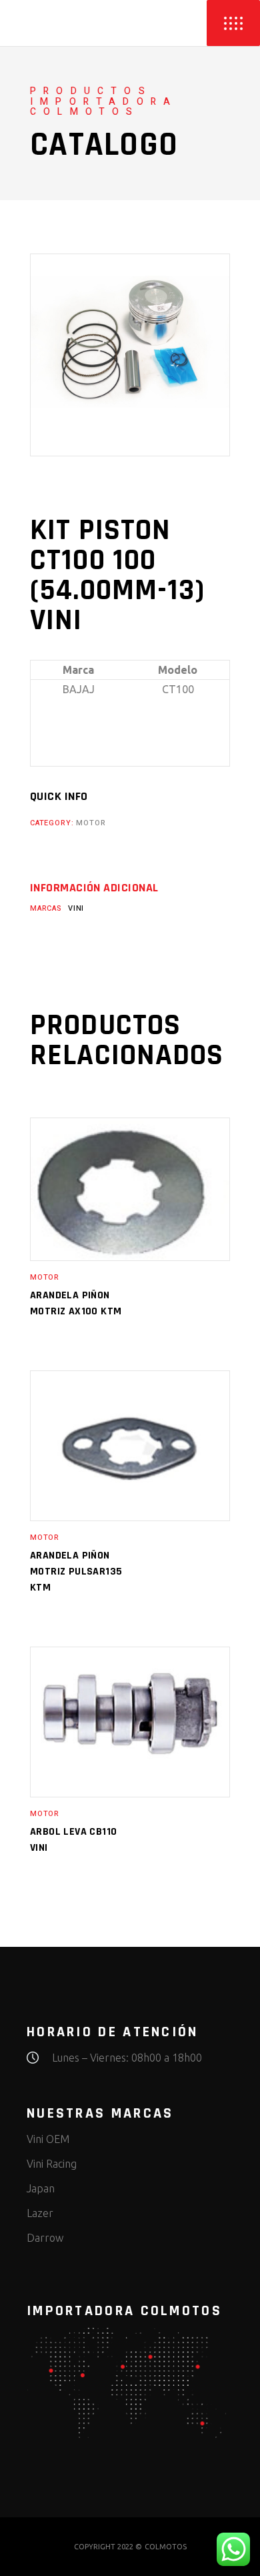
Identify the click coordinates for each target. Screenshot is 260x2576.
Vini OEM (48, 2139)
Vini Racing (52, 2164)
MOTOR (91, 823)
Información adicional (94, 888)
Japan (41, 2188)
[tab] (94, 888)
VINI (76, 908)
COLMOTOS (166, 2547)
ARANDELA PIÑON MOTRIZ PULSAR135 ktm (76, 1572)
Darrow (45, 2238)
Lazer (40, 2213)
